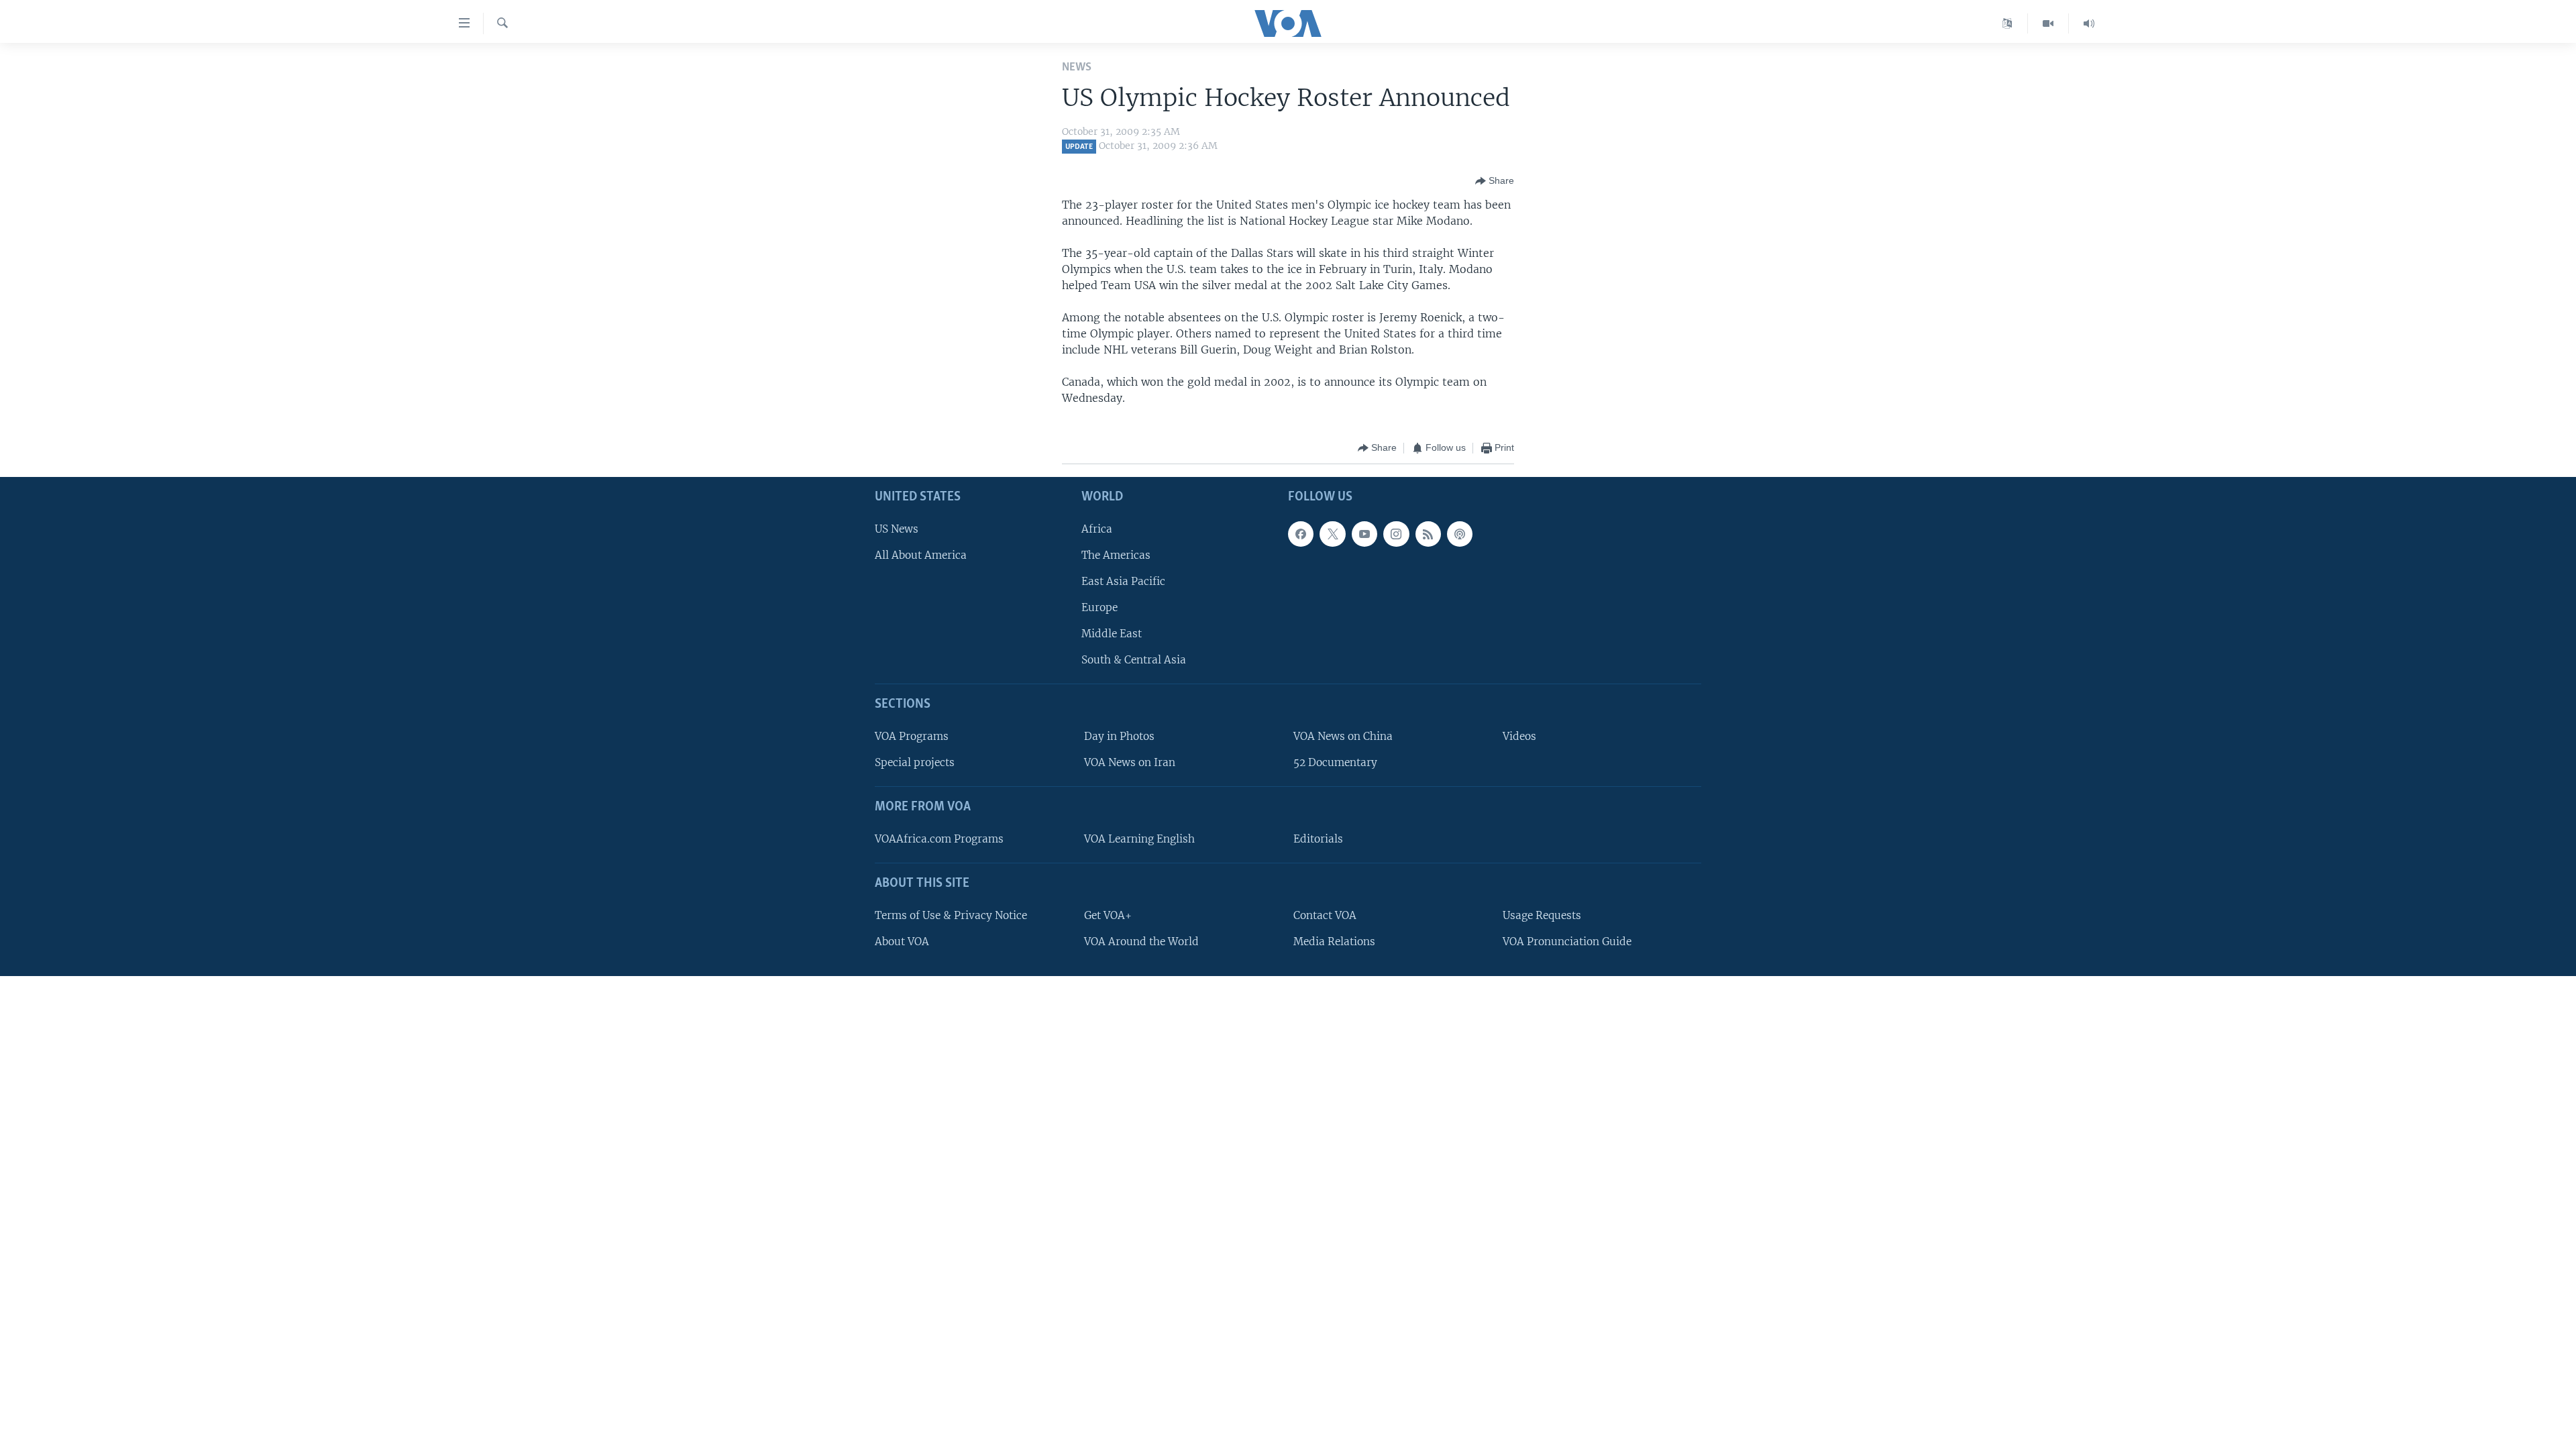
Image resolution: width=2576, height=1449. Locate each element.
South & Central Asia (1134, 660)
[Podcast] (1460, 533)
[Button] (1495, 181)
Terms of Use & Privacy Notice (951, 915)
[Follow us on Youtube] (1364, 533)
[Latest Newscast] (2089, 23)
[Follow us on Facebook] (1301, 533)
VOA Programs (912, 736)
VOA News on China (1343, 736)
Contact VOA (1325, 915)
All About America (921, 555)
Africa (1097, 528)
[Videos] (2048, 23)
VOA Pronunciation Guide (1567, 942)
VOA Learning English (1139, 839)
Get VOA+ (1108, 915)
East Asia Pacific (1123, 581)
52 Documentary (1335, 762)
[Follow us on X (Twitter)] (1332, 533)
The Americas (1116, 555)
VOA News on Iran (1130, 762)
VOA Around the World (1141, 942)
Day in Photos (1119, 736)
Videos (1519, 736)
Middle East (1112, 634)
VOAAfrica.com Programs (939, 839)
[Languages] (2007, 23)
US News (897, 528)
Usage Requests (1542, 915)
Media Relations (1334, 942)
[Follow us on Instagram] (1396, 533)
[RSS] (1428, 533)
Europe (1099, 607)
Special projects (915, 762)
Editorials (1318, 839)
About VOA (902, 942)
